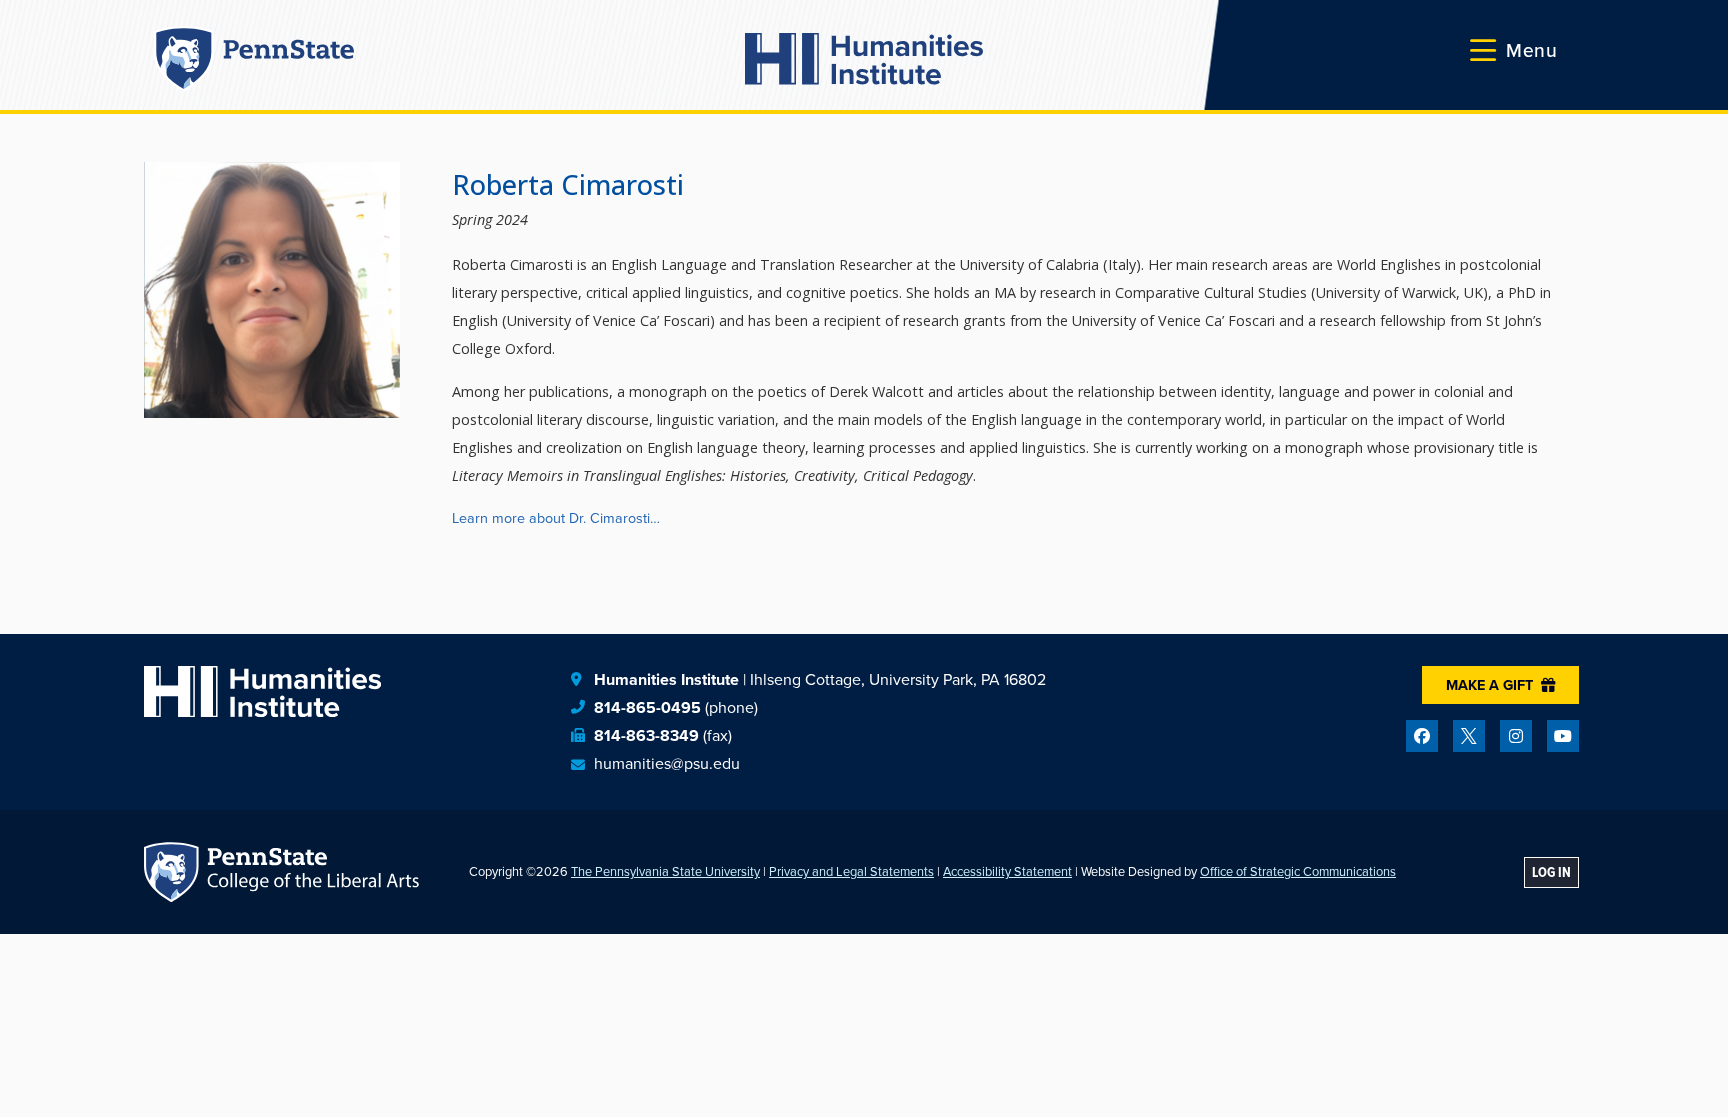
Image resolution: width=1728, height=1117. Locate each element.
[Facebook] (1422, 736)
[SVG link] (864, 58)
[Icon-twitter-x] (1469, 736)
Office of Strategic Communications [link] (1298, 871)
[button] (1514, 50)
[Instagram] (1516, 736)
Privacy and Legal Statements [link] (851, 871)
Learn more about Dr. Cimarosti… (556, 518)
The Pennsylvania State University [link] (665, 871)
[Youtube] (1563, 736)
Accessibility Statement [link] (1007, 871)
